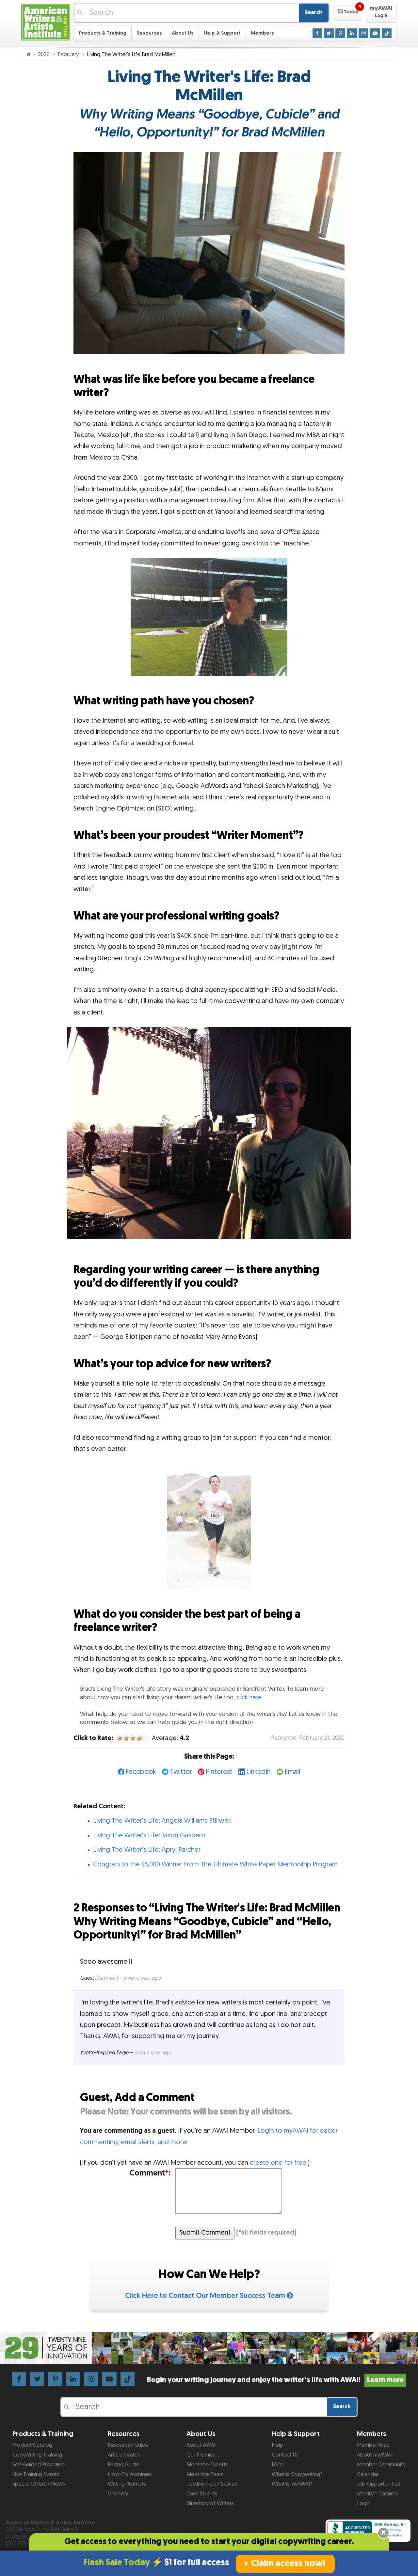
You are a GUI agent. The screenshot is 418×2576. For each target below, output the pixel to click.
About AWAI (201, 2445)
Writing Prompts (127, 2484)
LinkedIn (258, 1772)
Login (364, 2504)
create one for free (278, 2163)
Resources (149, 33)
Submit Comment (205, 2233)
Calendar (368, 2474)
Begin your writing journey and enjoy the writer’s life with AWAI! (275, 2380)
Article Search (124, 2455)
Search (313, 12)
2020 (44, 55)
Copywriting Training (37, 2455)
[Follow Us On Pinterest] (340, 33)
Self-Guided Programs (39, 2465)
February (69, 55)
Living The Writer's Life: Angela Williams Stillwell (162, 1821)
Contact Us (285, 2455)
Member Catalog (377, 2494)
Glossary (118, 2494)
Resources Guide (128, 2445)
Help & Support (222, 33)
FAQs (278, 2465)
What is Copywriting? (297, 2474)
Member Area (373, 2445)
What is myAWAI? (292, 2484)
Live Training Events (36, 2474)
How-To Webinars (130, 2474)
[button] (348, 13)
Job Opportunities (378, 2484)
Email (292, 1772)
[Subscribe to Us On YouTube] (375, 33)
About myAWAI (375, 2455)
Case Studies (202, 2494)
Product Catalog (32, 2445)
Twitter (181, 1772)
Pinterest (219, 1772)
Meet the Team (205, 2474)
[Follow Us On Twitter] (329, 33)
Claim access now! (288, 2564)
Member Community (381, 2465)
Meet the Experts (207, 2465)
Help (277, 2445)
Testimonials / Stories (212, 2484)
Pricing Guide (123, 2465)
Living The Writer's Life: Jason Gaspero (149, 1835)
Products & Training (103, 33)
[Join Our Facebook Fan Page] (317, 33)
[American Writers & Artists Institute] (46, 21)
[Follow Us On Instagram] (363, 33)
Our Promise (201, 2455)
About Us (183, 33)
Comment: (150, 2173)
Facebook (141, 1772)
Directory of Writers (210, 2504)
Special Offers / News (39, 2484)
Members (262, 33)
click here (249, 1697)
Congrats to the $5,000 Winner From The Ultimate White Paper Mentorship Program (215, 1864)
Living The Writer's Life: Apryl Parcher (147, 1850)
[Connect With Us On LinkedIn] (352, 33)
